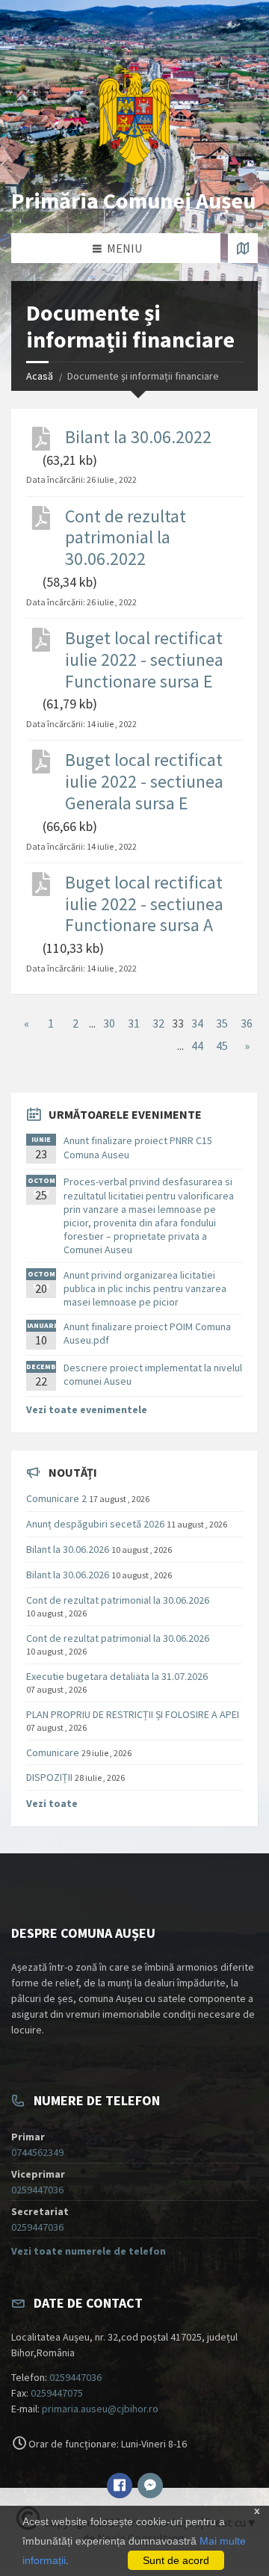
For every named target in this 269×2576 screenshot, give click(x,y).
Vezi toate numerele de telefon (89, 2251)
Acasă (40, 376)
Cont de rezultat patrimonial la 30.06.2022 (126, 538)
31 (134, 1023)
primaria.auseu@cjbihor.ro (100, 2409)
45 (222, 1045)
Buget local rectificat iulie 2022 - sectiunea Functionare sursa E (144, 660)
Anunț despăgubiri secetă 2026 (95, 1524)
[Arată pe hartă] (243, 248)
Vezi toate (52, 1803)
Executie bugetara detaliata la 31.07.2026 (117, 1676)
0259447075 (57, 2393)
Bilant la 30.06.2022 (138, 438)
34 (197, 1023)
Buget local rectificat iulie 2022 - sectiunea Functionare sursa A (144, 904)
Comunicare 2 (56, 1498)
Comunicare (53, 1752)
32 (158, 1023)
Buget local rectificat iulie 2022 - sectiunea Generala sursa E (144, 782)
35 (222, 1023)
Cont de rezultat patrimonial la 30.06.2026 (118, 1600)
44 (197, 1045)
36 (247, 1023)
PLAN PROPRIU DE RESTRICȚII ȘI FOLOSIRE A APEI (133, 1714)
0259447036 (37, 2190)
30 (109, 1023)
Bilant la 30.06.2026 (68, 1549)
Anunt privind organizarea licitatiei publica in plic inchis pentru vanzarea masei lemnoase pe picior (145, 1288)
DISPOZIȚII (49, 1777)
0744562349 (37, 2152)
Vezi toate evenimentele (87, 1409)
